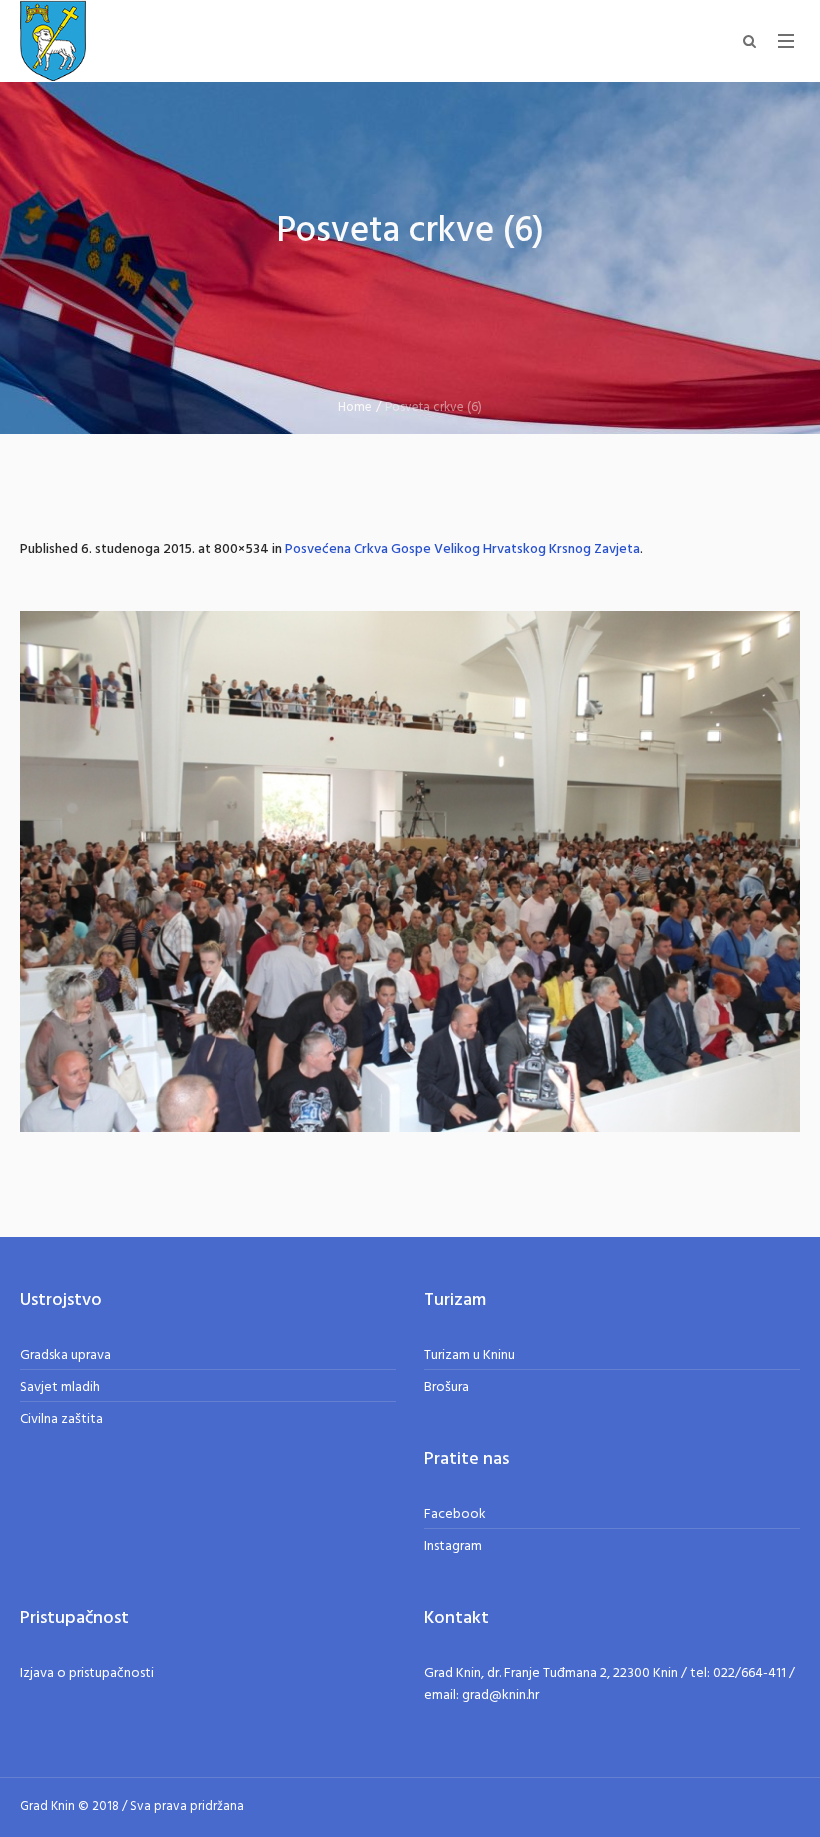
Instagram (453, 1546)
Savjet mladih (60, 1387)
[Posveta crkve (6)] (410, 871)
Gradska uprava (65, 1355)
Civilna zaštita (61, 1419)
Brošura (446, 1387)
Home (355, 407)
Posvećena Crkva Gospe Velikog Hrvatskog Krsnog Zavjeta (462, 549)
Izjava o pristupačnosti (87, 1673)
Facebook (455, 1514)
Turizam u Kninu (469, 1355)
